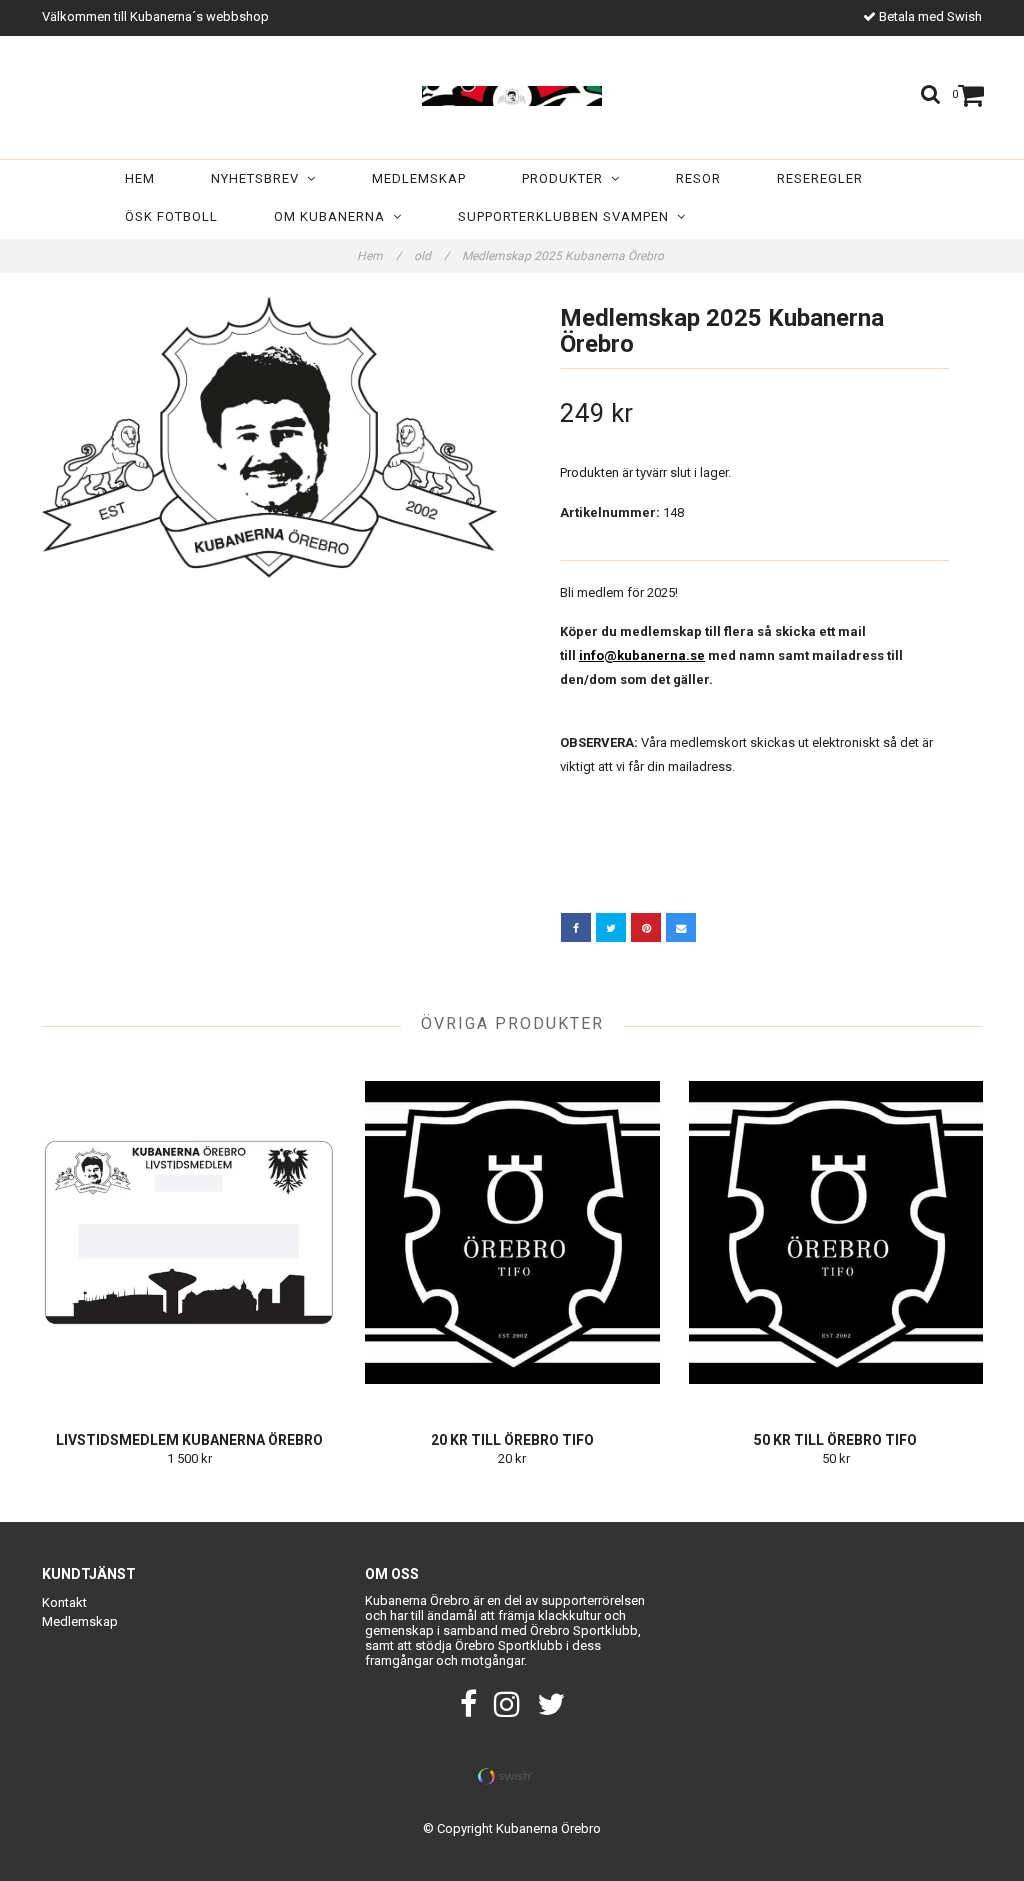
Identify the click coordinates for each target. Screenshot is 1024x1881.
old (431, 256)
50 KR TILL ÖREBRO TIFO (835, 1440)
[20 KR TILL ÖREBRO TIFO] (512, 1232)
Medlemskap (419, 178)
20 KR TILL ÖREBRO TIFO (512, 1440)
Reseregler (820, 178)
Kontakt (64, 1602)
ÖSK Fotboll (171, 216)
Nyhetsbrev (259, 178)
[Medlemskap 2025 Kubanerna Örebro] (269, 438)
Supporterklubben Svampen (567, 216)
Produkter (566, 178)
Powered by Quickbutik (512, 1844)
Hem (140, 178)
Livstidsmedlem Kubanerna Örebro (189, 1440)
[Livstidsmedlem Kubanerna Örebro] (189, 1232)
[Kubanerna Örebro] (512, 92)
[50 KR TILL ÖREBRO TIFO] (836, 1232)
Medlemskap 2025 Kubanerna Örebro (564, 256)
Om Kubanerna (333, 216)
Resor (698, 178)
